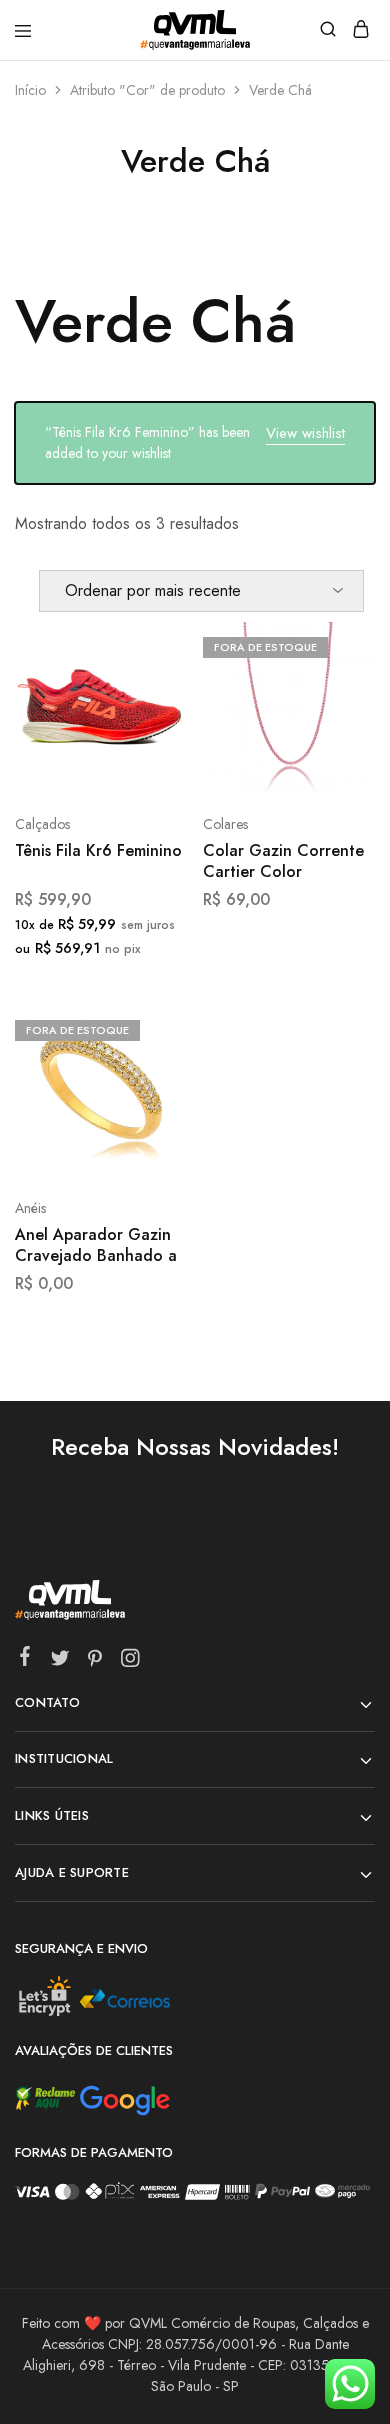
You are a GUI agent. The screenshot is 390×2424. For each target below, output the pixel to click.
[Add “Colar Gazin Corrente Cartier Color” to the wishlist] (338, 719)
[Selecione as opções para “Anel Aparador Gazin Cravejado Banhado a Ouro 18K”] (151, 1028)
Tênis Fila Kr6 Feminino (98, 851)
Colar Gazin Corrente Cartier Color (283, 861)
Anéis (30, 1208)
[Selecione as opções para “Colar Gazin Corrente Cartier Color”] (338, 645)
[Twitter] (60, 1662)
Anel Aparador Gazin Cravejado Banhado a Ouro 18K (96, 1246)
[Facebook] (25, 1660)
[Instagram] (130, 1662)
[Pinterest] (95, 1662)
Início (30, 90)
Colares (225, 824)
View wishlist (305, 433)
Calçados (42, 824)
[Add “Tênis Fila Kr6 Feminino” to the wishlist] (151, 719)
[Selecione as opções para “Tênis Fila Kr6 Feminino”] (151, 645)
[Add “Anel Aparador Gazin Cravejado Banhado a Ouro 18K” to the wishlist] (151, 1102)
